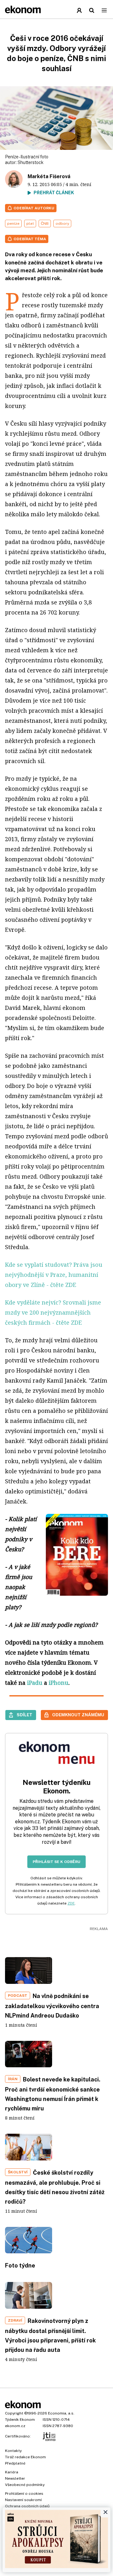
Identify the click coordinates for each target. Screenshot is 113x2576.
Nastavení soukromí (23, 2500)
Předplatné (15, 2463)
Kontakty (13, 2451)
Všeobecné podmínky (25, 2485)
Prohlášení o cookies (24, 2494)
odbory (62, 224)
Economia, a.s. (61, 2413)
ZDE (71, 1903)
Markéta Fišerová (49, 176)
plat (30, 224)
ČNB (45, 224)
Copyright (14, 2413)
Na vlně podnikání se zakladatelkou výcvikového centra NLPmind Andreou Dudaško (52, 2006)
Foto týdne (20, 2265)
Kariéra (12, 2472)
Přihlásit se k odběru (56, 1862)
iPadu (35, 1683)
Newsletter (15, 2478)
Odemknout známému (78, 1715)
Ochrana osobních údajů (27, 2506)
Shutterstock (31, 162)
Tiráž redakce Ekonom (25, 2457)
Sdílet (24, 1715)
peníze (13, 224)
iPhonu (59, 1683)
